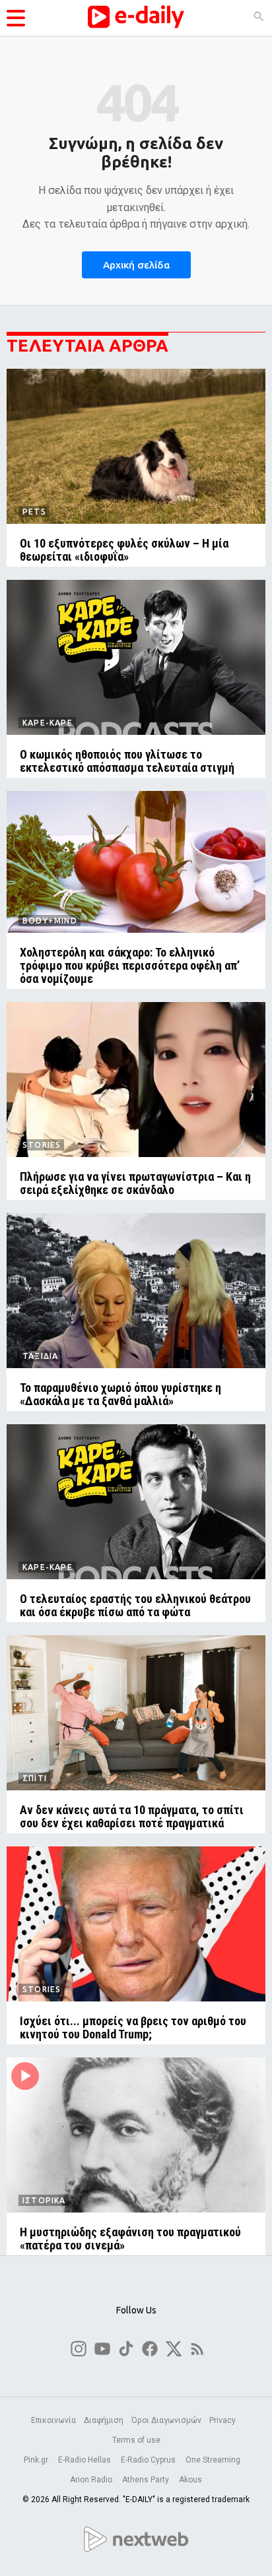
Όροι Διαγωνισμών (166, 2420)
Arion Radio (92, 2480)
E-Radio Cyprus (149, 2460)
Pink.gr (37, 2460)
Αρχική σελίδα (136, 265)
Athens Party (147, 2480)
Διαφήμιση (104, 2420)
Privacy (222, 2420)
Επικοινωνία (53, 2420)
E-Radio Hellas (85, 2460)
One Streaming (214, 2460)
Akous (190, 2480)
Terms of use (136, 2440)
